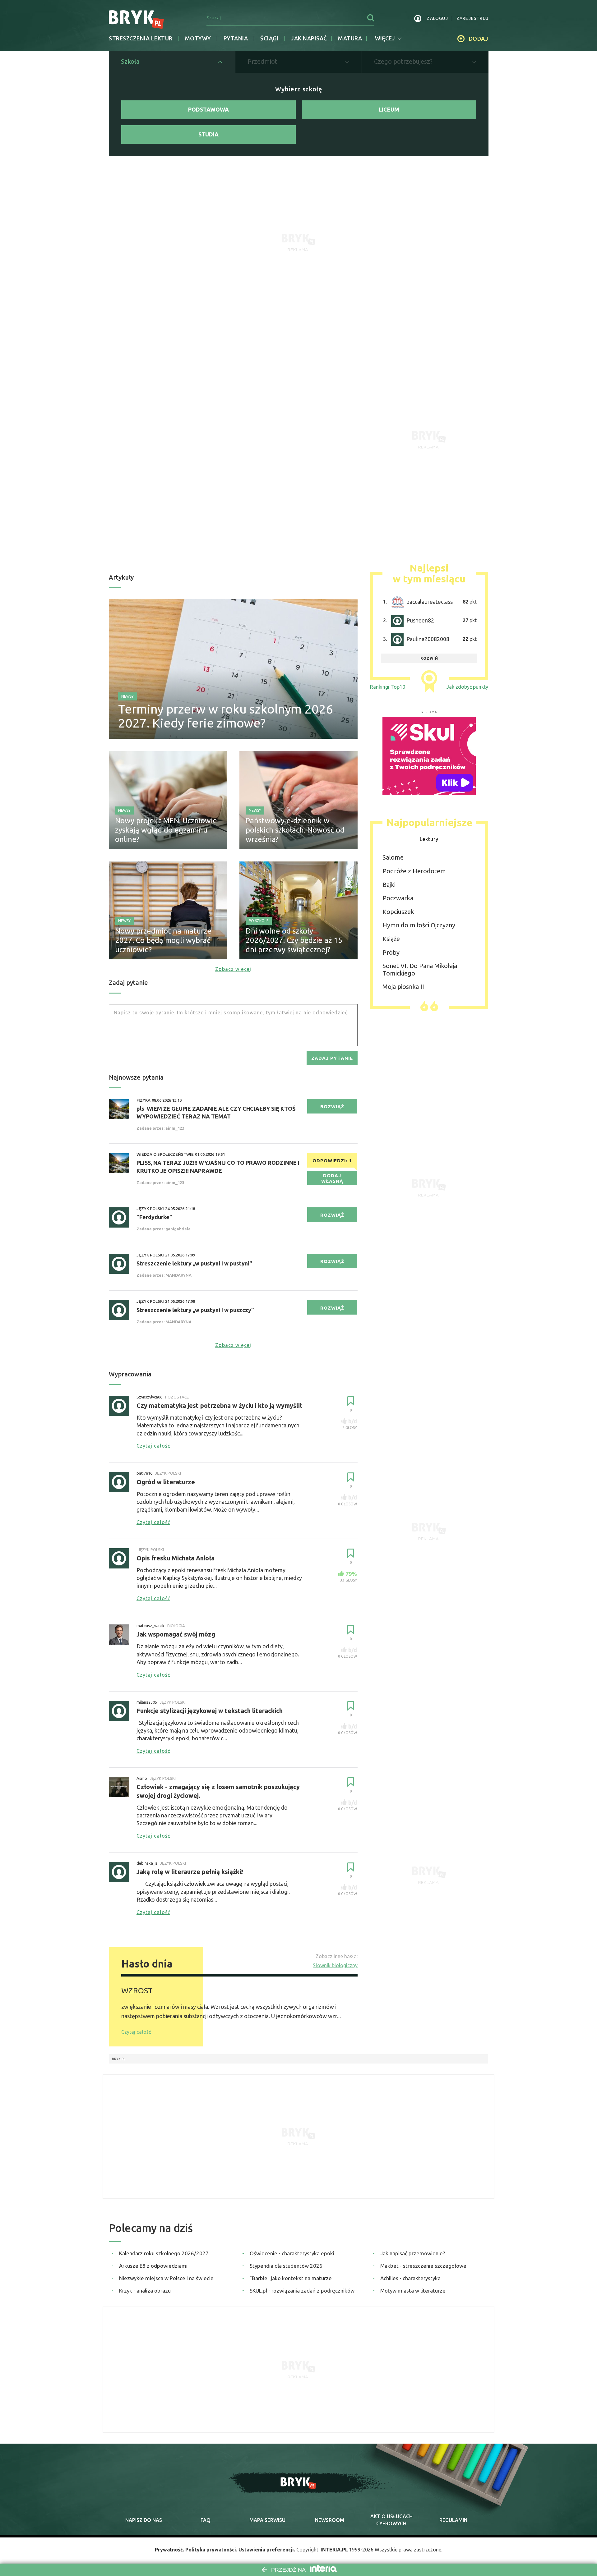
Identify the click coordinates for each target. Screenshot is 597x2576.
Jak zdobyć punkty (467, 687)
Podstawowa (208, 109)
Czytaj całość (136, 2032)
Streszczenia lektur (141, 38)
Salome (393, 857)
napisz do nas (144, 2520)
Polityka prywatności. (211, 2550)
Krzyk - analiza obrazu (145, 2291)
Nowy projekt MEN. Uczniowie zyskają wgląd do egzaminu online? (166, 830)
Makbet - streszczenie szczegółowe (423, 2266)
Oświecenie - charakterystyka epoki (292, 2253)
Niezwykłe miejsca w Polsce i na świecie (166, 2278)
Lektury (429, 839)
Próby (391, 952)
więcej (385, 38)
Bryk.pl (119, 2059)
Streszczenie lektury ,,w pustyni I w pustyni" (194, 1263)
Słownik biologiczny (335, 1965)
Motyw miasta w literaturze (413, 2291)
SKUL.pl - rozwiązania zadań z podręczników (302, 2291)
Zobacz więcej (233, 969)
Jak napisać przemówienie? (413, 2253)
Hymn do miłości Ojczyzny (419, 925)
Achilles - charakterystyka (410, 2278)
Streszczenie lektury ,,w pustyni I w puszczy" (195, 1310)
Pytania (236, 38)
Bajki (389, 885)
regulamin (453, 2520)
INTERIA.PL (334, 2550)
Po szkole (259, 921)
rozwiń (429, 658)
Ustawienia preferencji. (267, 2550)
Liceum (389, 109)
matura (350, 38)
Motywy (198, 38)
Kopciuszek (398, 912)
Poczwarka (398, 898)
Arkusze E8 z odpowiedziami (153, 2266)
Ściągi (269, 38)
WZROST (137, 1991)
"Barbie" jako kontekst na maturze (291, 2278)
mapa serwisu (267, 2520)
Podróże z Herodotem (414, 871)
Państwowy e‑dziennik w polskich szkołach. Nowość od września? (295, 830)
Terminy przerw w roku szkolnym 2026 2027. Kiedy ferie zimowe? (226, 716)
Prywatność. (169, 2550)
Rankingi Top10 (388, 687)
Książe (391, 939)
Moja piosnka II (403, 987)
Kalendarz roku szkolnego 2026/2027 (164, 2253)
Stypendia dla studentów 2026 (286, 2266)
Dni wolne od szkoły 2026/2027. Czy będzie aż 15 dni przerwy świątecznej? (294, 940)
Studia (208, 134)
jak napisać (309, 38)
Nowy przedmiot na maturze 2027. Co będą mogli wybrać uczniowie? (163, 940)
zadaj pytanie (332, 1058)
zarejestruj (472, 18)
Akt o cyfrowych (391, 2520)
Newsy (127, 696)
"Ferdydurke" (154, 1217)
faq (206, 2520)
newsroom (330, 2520)
